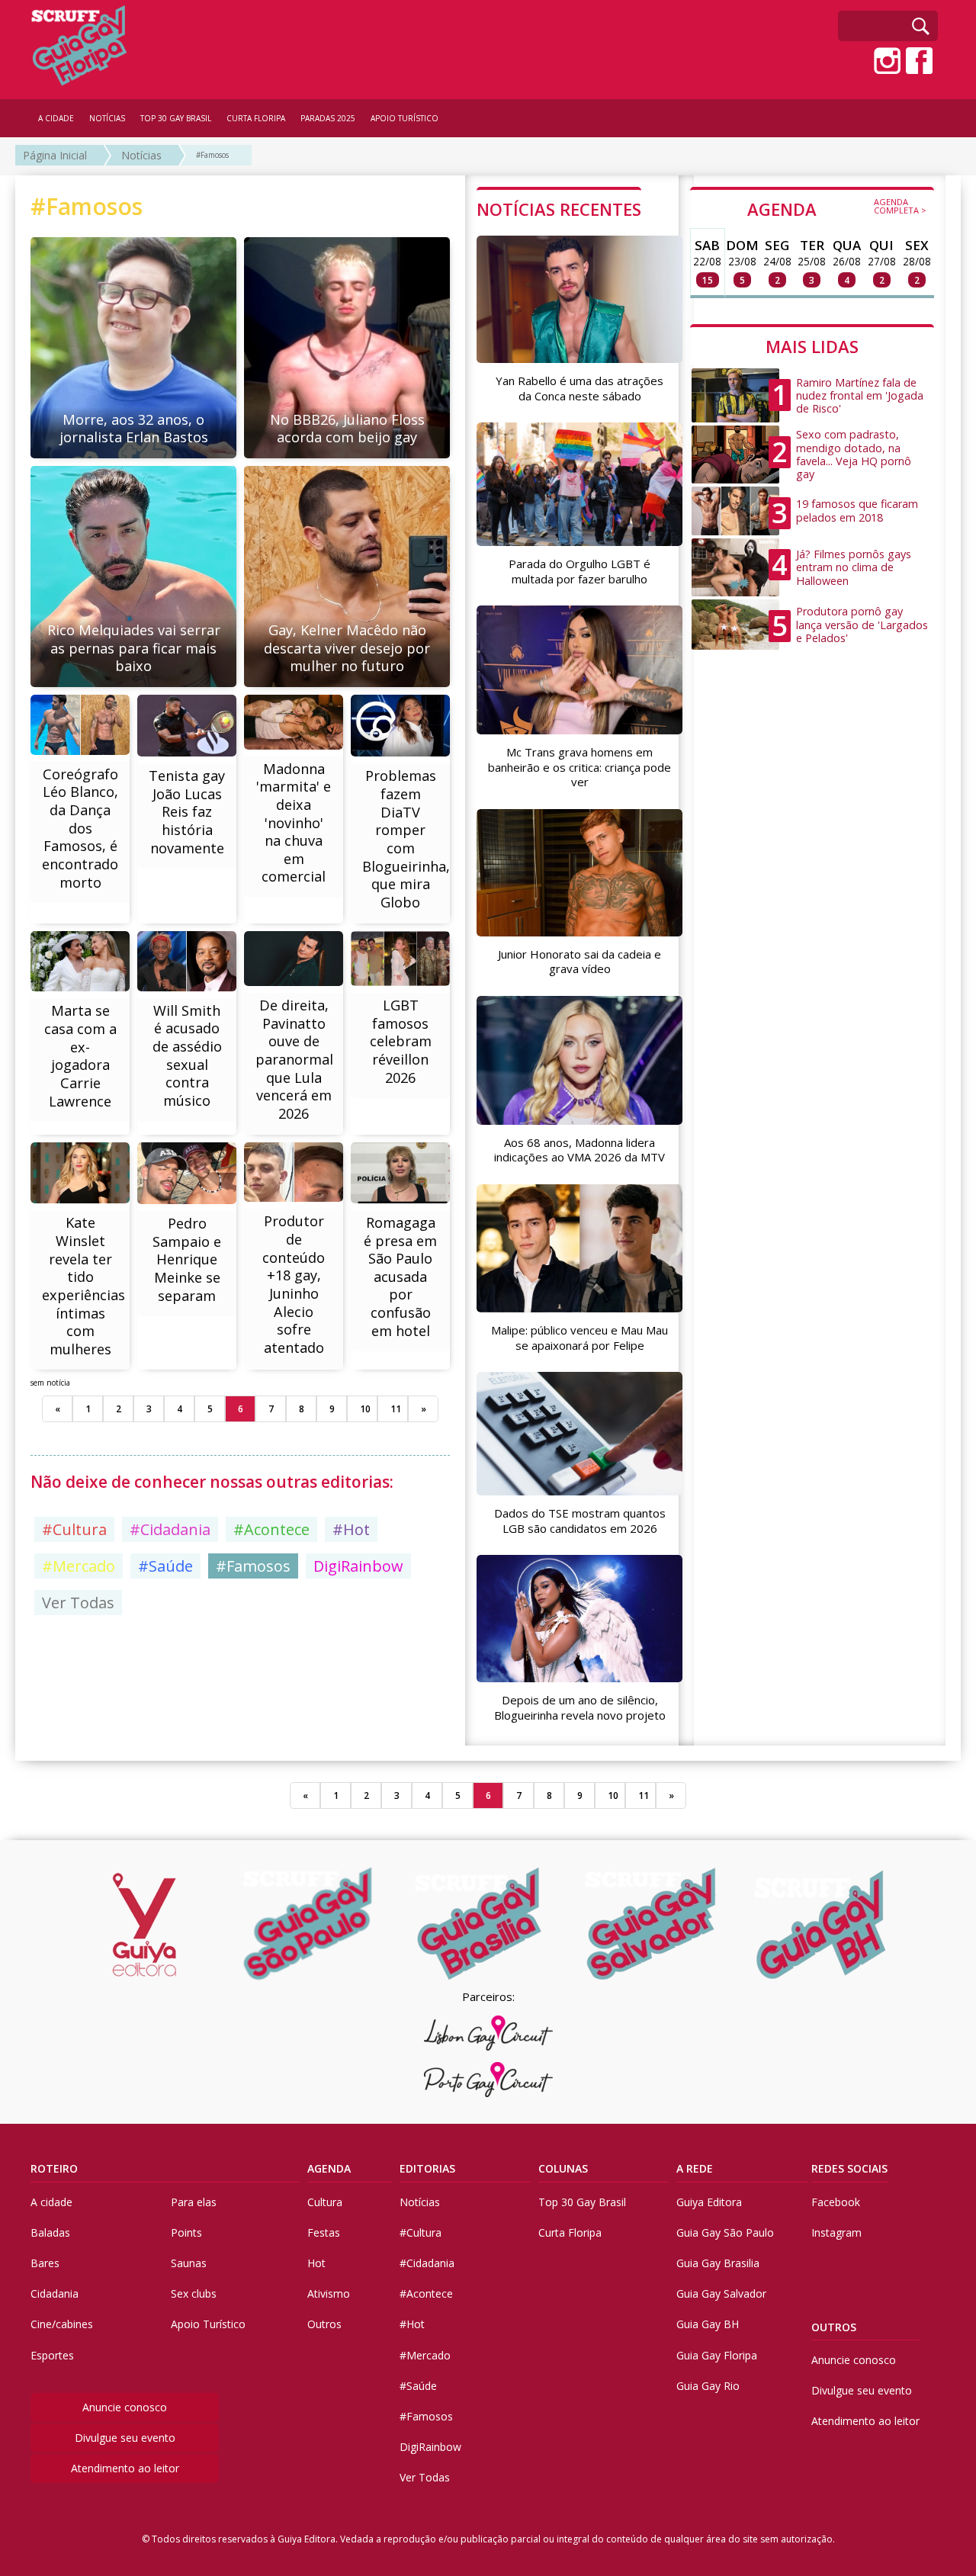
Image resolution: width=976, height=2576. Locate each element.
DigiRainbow (358, 1566)
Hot (316, 2263)
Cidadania (55, 2293)
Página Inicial (55, 155)
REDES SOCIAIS (849, 2168)
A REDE (695, 2168)
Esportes (52, 2355)
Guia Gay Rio (708, 2386)
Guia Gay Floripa (717, 2355)
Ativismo (329, 2293)
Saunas (189, 2263)
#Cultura (74, 1529)
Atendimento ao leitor (125, 2468)
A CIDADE (56, 118)
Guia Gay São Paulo (725, 2232)
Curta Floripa (570, 2232)
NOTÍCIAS (107, 118)
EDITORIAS (427, 2168)
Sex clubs (194, 2293)
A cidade (51, 2202)
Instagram (836, 2232)
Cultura (325, 2202)
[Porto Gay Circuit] (488, 2080)
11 (396, 1409)
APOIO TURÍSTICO (405, 118)
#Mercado (79, 1566)
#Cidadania (170, 1529)
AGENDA (837, 208)
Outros (324, 2324)
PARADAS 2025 (328, 118)
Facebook (836, 2202)
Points (186, 2232)
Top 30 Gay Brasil (582, 2202)
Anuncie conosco (125, 2407)
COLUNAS (563, 2168)
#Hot (351, 1529)
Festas (324, 2232)
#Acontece (271, 1529)
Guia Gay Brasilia (718, 2263)
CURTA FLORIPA (256, 118)
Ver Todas (78, 1603)
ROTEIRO (54, 2168)
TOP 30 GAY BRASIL (176, 118)
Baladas (50, 2232)
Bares (45, 2263)
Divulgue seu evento (125, 2438)
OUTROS (834, 2327)
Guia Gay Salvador (721, 2293)
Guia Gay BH (708, 2324)
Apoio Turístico (208, 2324)
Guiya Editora (709, 2202)
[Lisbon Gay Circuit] (488, 2033)
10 (365, 1409)
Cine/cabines (62, 2324)
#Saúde (165, 1566)
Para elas (194, 2202)
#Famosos (212, 155)
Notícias (141, 155)
